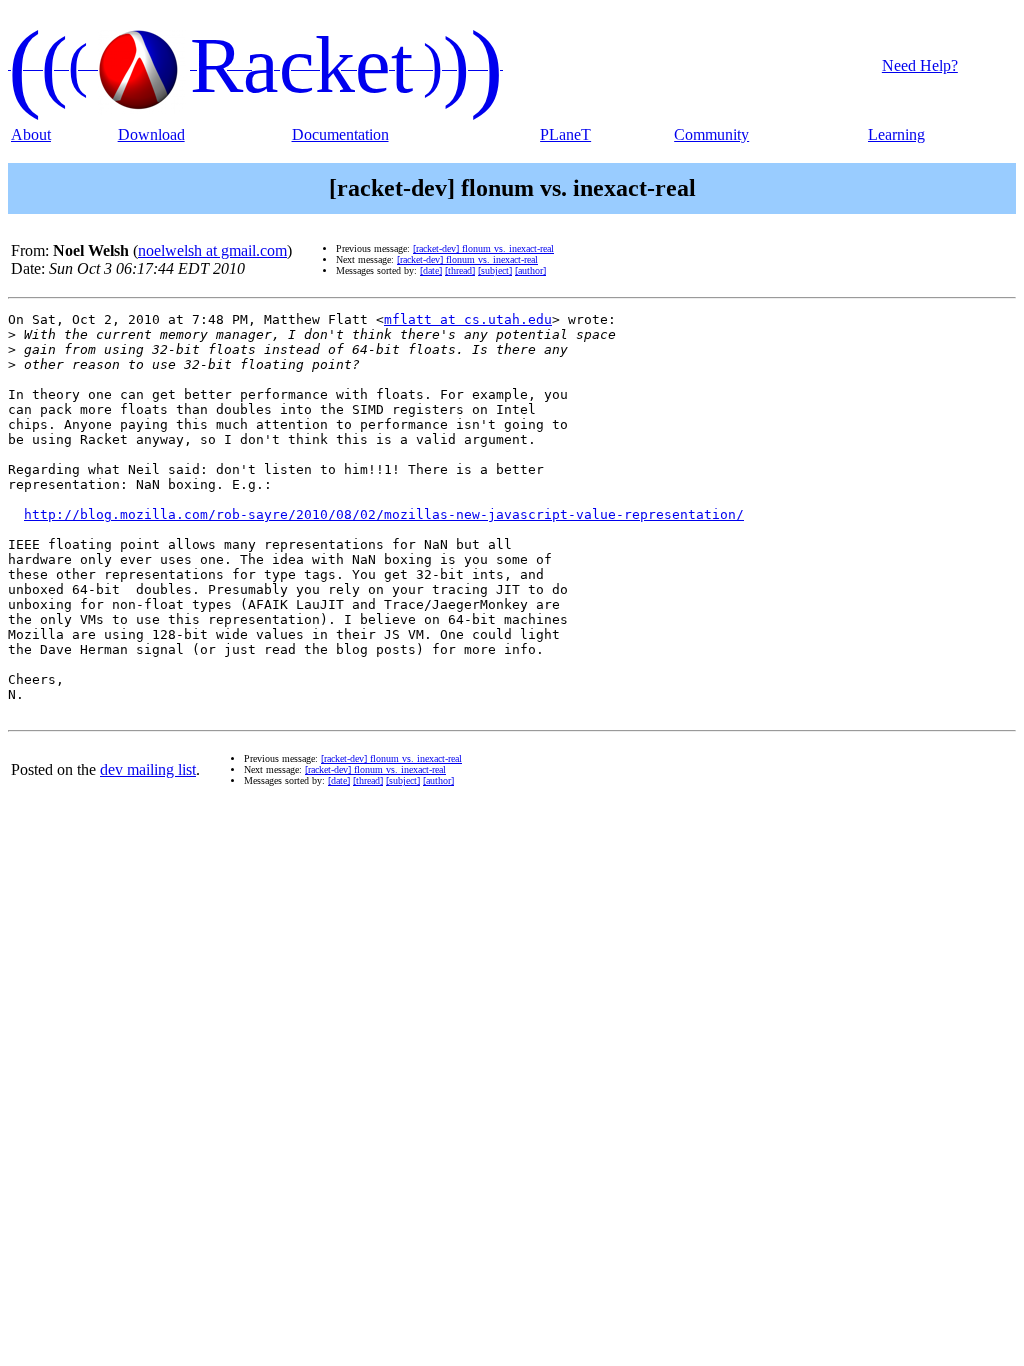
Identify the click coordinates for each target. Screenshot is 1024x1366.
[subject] (495, 270)
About (31, 134)
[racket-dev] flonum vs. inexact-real (483, 248)
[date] (431, 270)
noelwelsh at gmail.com (212, 250)
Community (711, 134)
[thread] (460, 270)
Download (151, 134)
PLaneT (565, 134)
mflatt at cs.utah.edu (468, 319)
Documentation (340, 134)
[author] (530, 270)
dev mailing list (148, 769)
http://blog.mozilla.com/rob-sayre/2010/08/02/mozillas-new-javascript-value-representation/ (384, 514)
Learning (896, 134)
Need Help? (920, 65)
